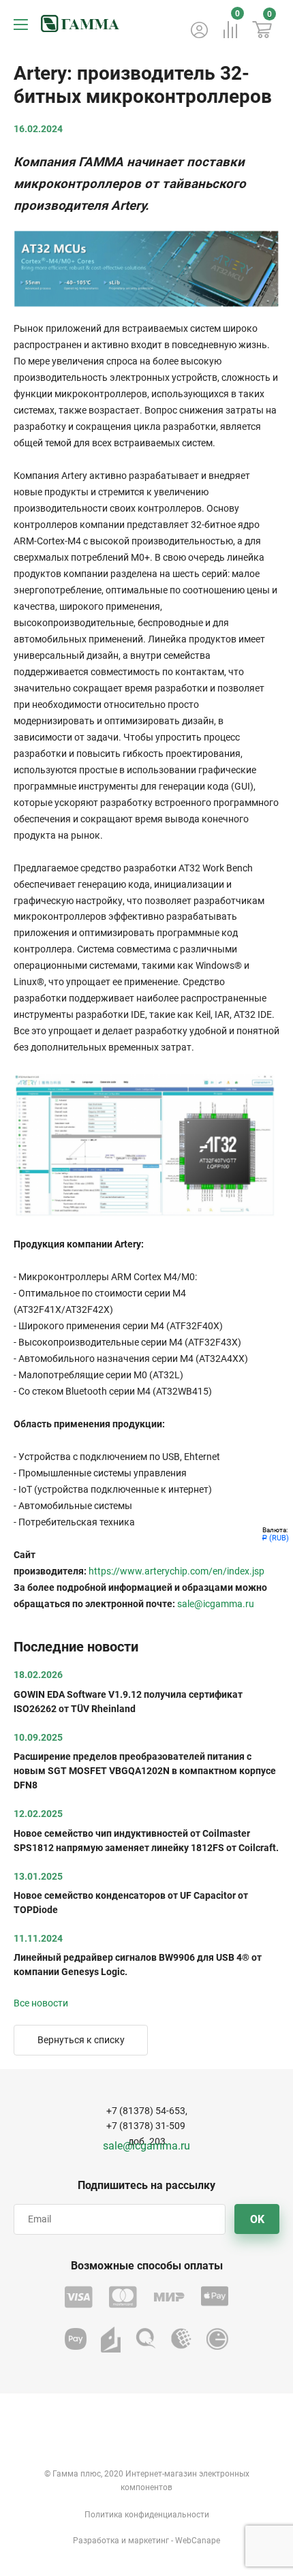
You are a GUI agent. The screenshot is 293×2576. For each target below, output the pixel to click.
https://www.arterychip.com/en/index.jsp (176, 1571)
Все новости (41, 2003)
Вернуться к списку (81, 2040)
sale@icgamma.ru (216, 1604)
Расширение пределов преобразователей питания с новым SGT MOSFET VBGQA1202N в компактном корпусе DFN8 (145, 1771)
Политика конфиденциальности (147, 2515)
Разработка (96, 2541)
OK (257, 2219)
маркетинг (149, 2541)
